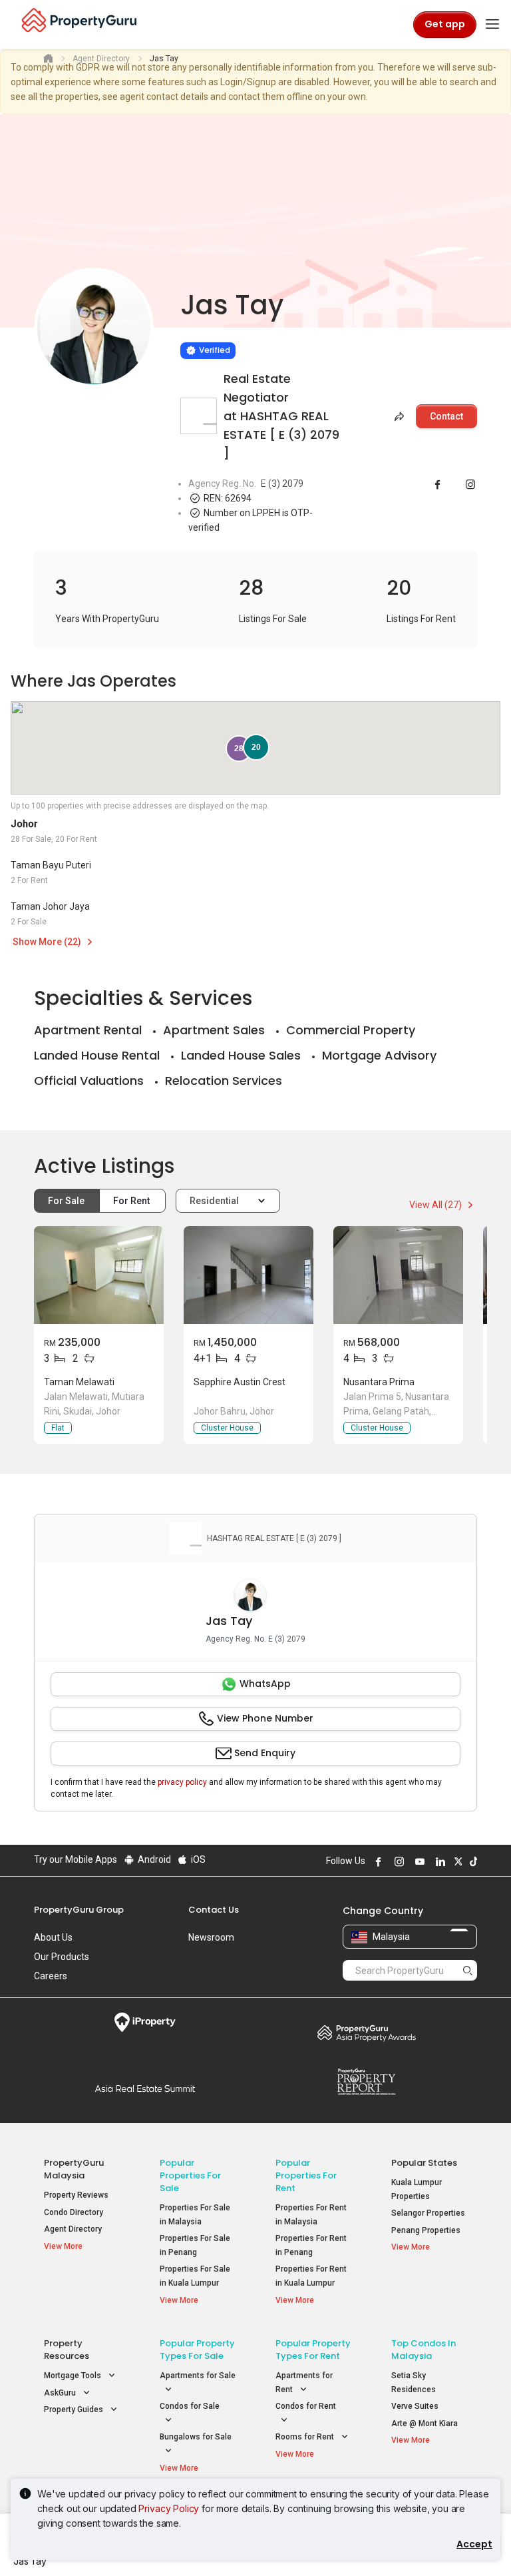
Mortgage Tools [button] (74, 2376)
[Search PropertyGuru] (468, 1970)
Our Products (62, 1957)
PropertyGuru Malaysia (74, 2169)
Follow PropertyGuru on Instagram (397, 1861)
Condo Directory (74, 2212)
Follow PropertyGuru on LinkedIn (438, 1861)
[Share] (398, 416)
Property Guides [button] (75, 2410)
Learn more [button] (164, 316)
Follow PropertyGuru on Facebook (377, 1861)
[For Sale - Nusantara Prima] (398, 1275)
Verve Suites (415, 2406)
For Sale (67, 1201)
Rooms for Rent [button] (306, 2437)
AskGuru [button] (61, 2393)
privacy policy (182, 1782)
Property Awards (366, 2033)
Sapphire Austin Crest (240, 1382)
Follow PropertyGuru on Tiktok (472, 1861)
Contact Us (214, 1910)
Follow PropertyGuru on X (456, 1861)
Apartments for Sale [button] (198, 2376)
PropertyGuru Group (79, 1910)
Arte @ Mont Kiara (425, 2423)
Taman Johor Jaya (50, 906)
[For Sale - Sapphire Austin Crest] (249, 1275)
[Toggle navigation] (492, 25)
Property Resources (67, 2350)
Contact (446, 416)
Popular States (424, 2163)
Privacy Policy (169, 2508)
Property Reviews (76, 2195)
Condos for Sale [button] (190, 2406)
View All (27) (436, 1205)
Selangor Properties (428, 2213)
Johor (24, 824)
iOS (197, 1859)
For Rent (132, 1201)
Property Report (366, 2082)
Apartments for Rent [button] (304, 2383)
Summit (145, 2089)
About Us (53, 1937)
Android (153, 1859)
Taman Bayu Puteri (51, 865)
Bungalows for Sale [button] (196, 2437)
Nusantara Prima (379, 1382)
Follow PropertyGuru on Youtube (418, 1861)
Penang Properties (426, 2230)
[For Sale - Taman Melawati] (99, 1275)
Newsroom (211, 1937)
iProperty (145, 2023)
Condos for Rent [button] (306, 2406)
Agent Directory (73, 2229)
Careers (51, 1976)
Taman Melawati (79, 1382)
